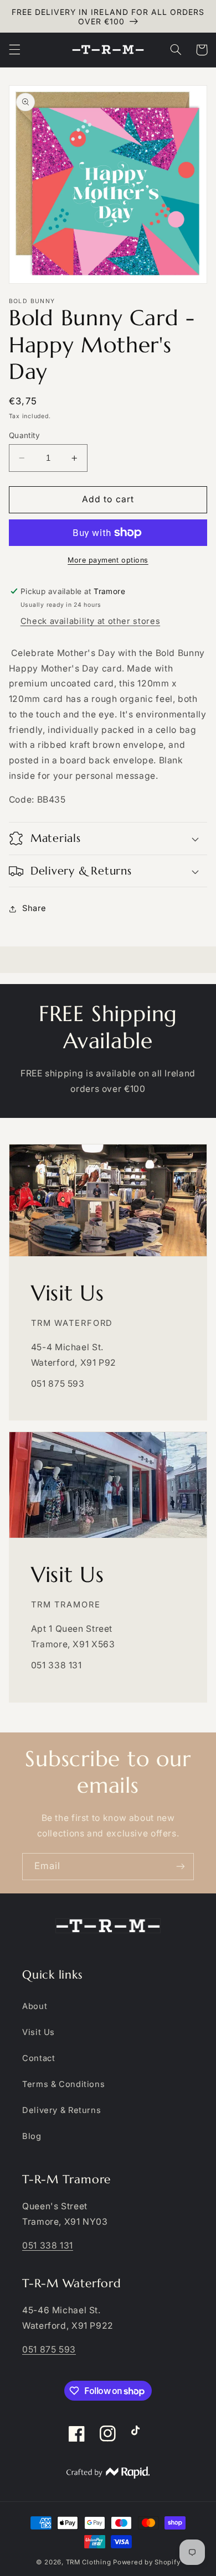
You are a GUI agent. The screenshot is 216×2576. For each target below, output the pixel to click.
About (35, 2006)
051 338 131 (48, 2245)
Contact (38, 2058)
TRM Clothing (89, 2562)
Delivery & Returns (61, 2110)
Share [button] (34, 908)
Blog (32, 2136)
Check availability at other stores (90, 621)
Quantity (24, 435)
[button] (14, 50)
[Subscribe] (181, 1867)
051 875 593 (49, 2349)
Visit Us (38, 2032)
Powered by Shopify (146, 2562)
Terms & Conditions (63, 2084)
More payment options (108, 560)
